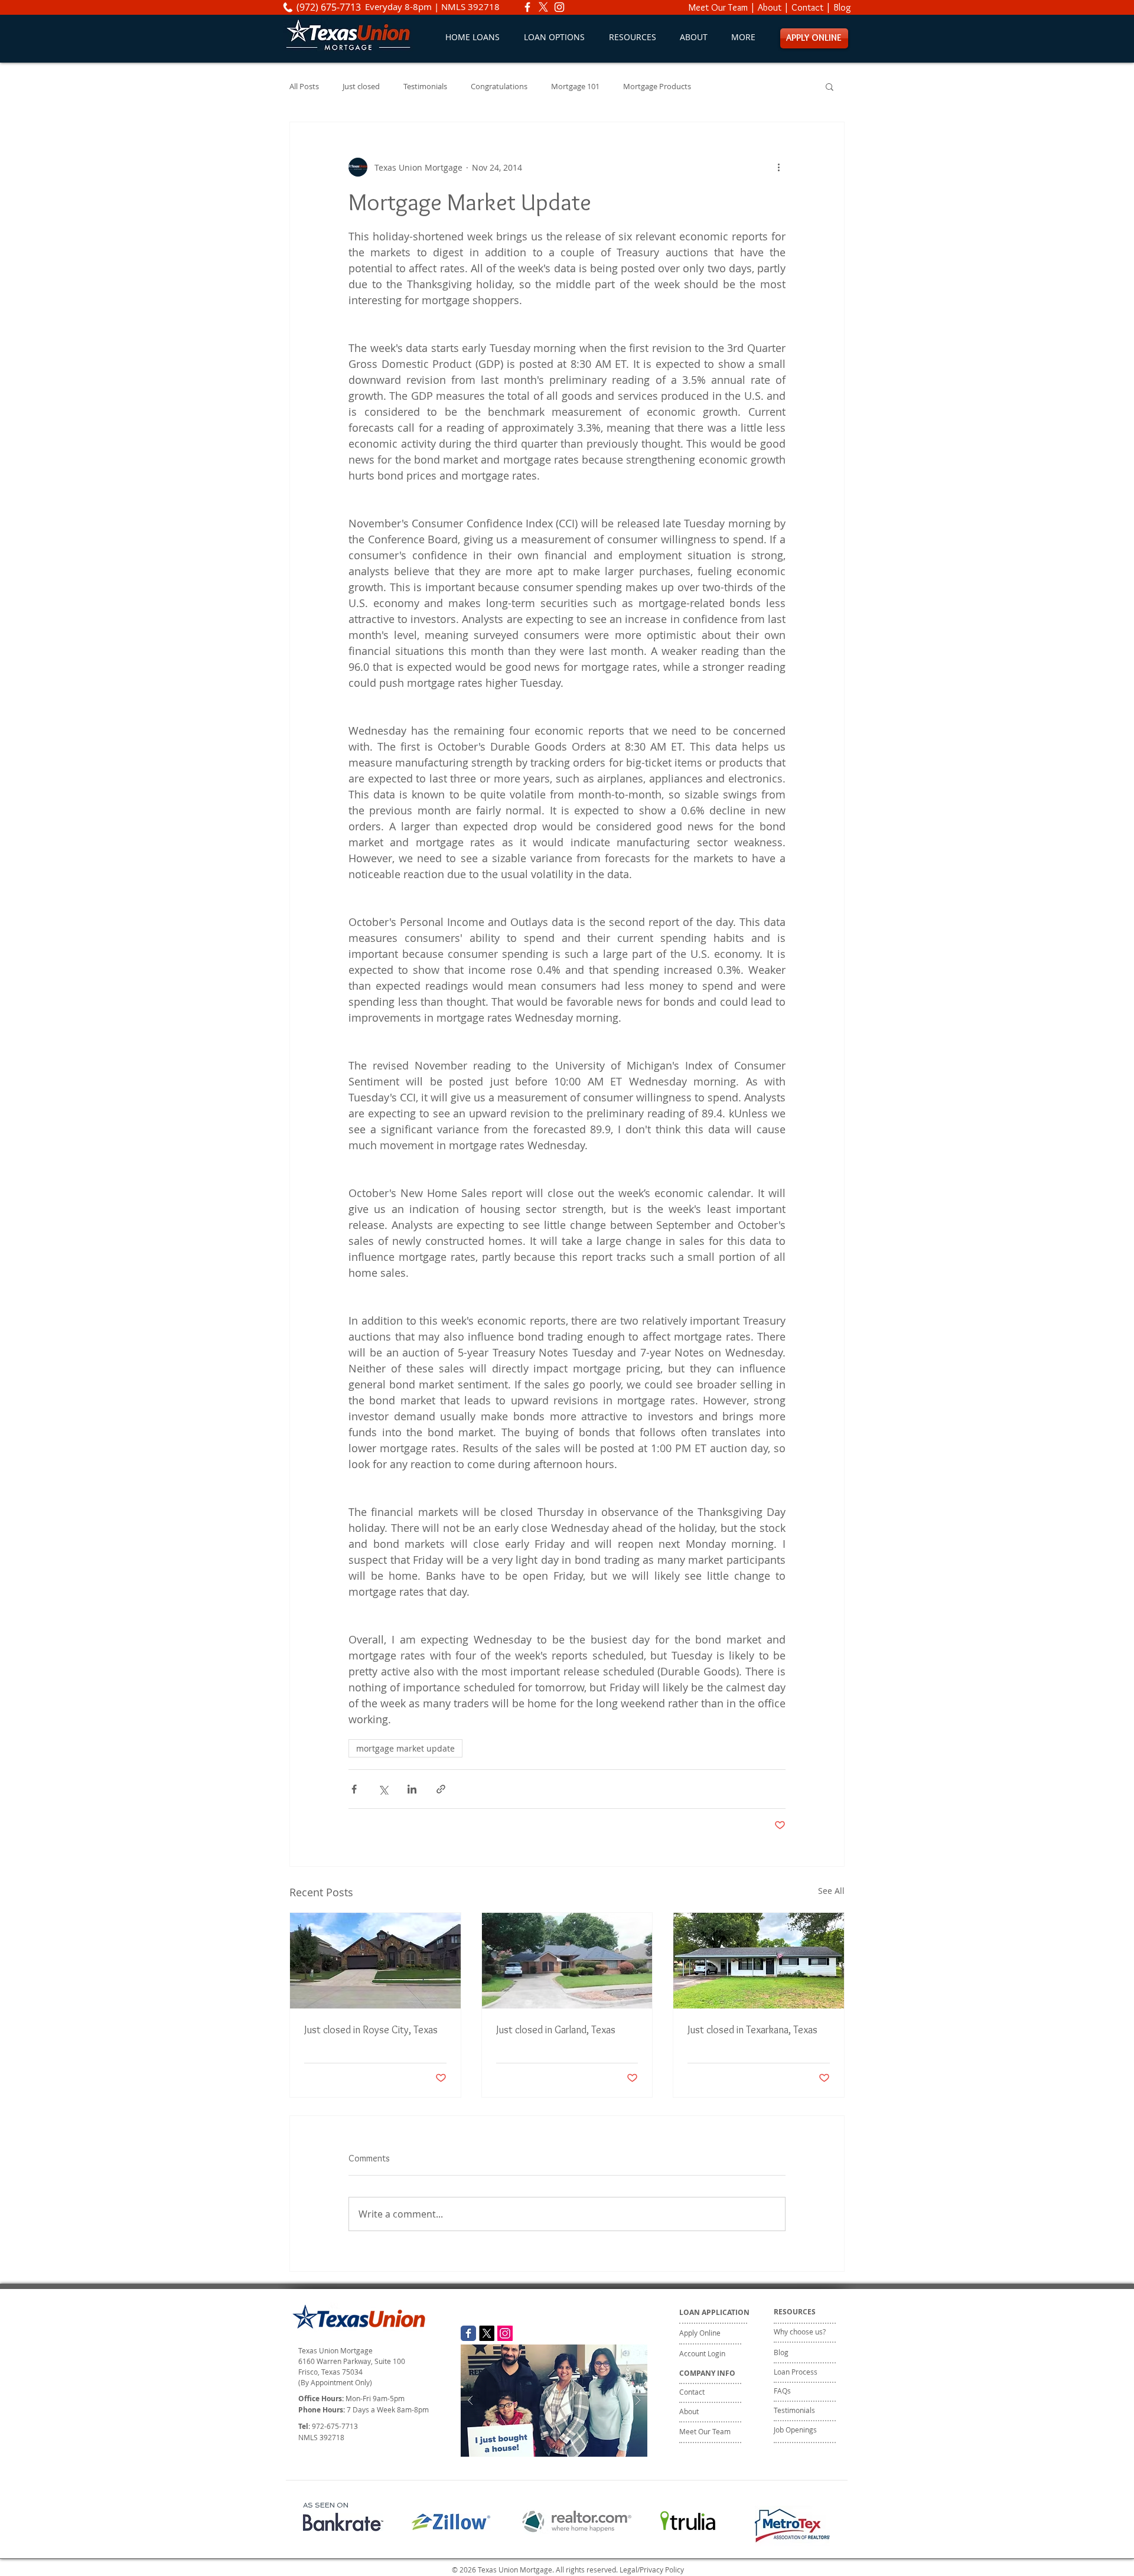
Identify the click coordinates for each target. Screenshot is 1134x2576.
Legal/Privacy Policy (652, 2570)
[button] (554, 37)
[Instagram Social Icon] (505, 2333)
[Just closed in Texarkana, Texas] (759, 1961)
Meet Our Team (718, 7)
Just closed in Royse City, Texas (371, 2030)
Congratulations (499, 87)
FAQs (782, 2391)
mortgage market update (405, 1748)
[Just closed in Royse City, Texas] (375, 1961)
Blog (842, 7)
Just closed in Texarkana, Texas (752, 2030)
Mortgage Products (657, 87)
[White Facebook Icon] (527, 7)
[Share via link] (441, 1789)
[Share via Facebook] (354, 1789)
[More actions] (778, 167)
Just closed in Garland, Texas (556, 2030)
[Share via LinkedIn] (412, 1789)
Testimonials (425, 87)
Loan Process (796, 2372)
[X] (543, 7)
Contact (807, 7)
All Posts (304, 87)
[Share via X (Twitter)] (383, 1789)
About (770, 7)
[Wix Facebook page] (468, 2333)
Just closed (361, 87)
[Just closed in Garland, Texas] (567, 1961)
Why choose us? (800, 2332)
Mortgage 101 (575, 87)
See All (831, 1891)
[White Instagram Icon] (559, 7)
